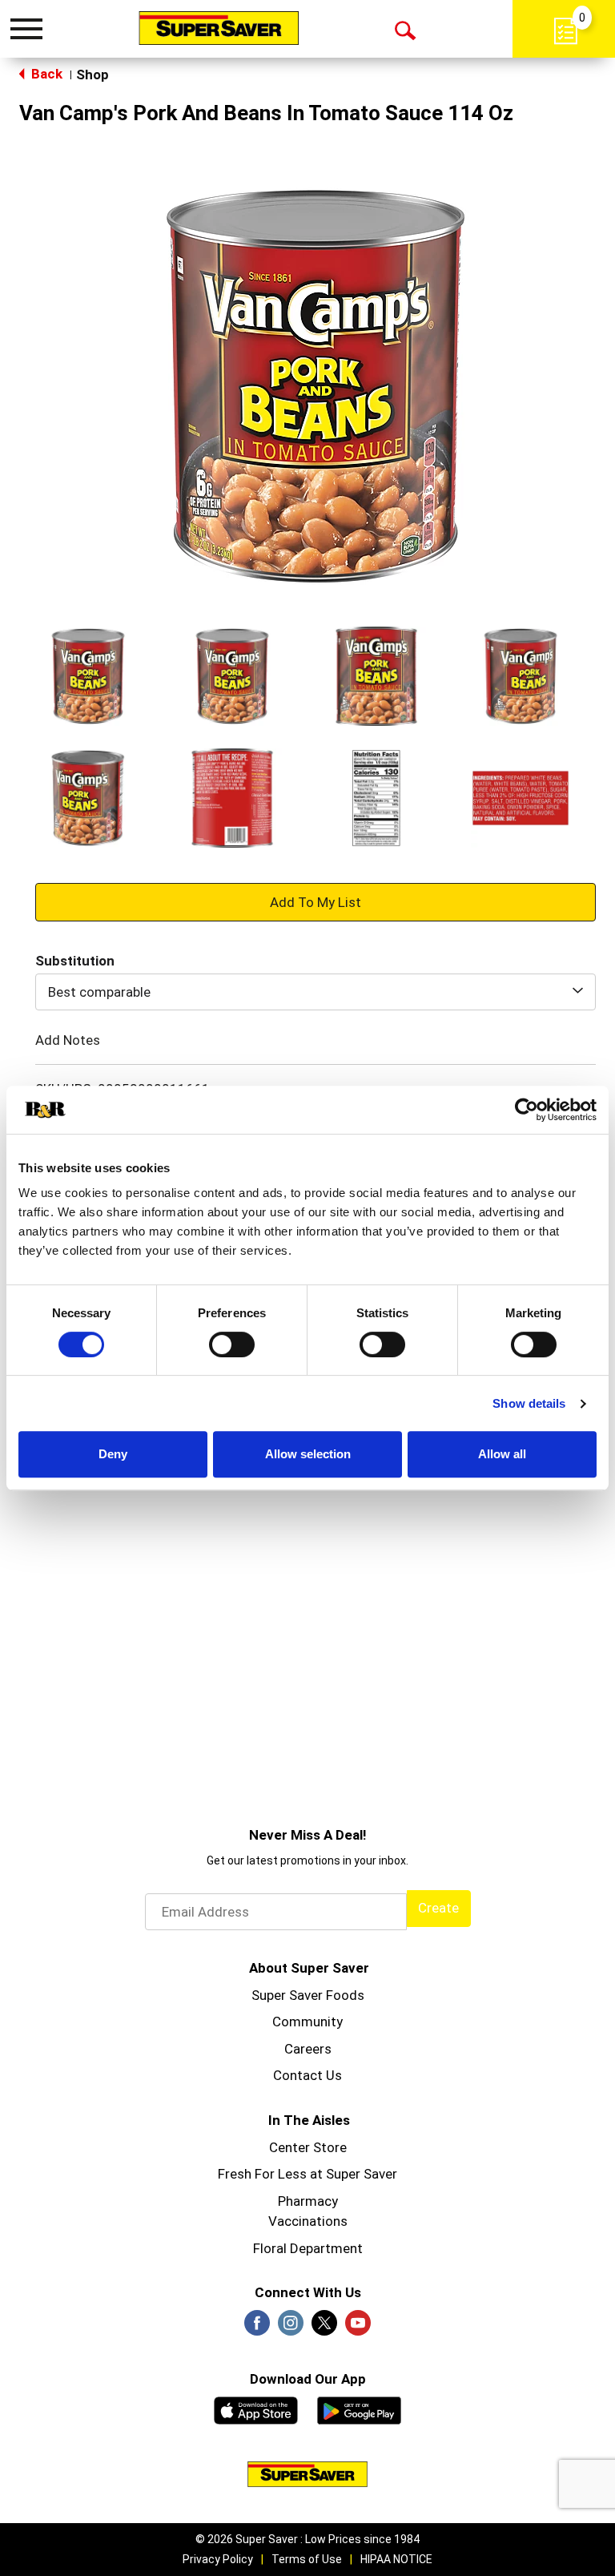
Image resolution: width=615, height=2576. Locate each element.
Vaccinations (308, 2221)
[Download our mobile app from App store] (256, 2409)
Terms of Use (307, 2559)
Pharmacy (308, 2201)
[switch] (232, 1344)
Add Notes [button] (68, 1040)
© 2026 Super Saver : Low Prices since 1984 (307, 2539)
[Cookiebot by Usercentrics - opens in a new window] (527, 1110)
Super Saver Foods (308, 1995)
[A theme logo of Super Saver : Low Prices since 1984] (219, 28)
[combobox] (316, 992)
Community (307, 2022)
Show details (529, 1403)
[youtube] (358, 2328)
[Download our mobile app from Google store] (359, 2409)
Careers (308, 2049)
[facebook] (257, 2328)
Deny (113, 1454)
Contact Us (307, 2075)
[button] (88, 676)
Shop (92, 75)
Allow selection (308, 1454)
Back (45, 74)
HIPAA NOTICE (396, 2559)
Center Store (308, 2147)
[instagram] (291, 2328)
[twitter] (324, 2328)
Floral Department (308, 2248)
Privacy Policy (218, 2559)
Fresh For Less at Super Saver (307, 2174)
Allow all (502, 1454)
